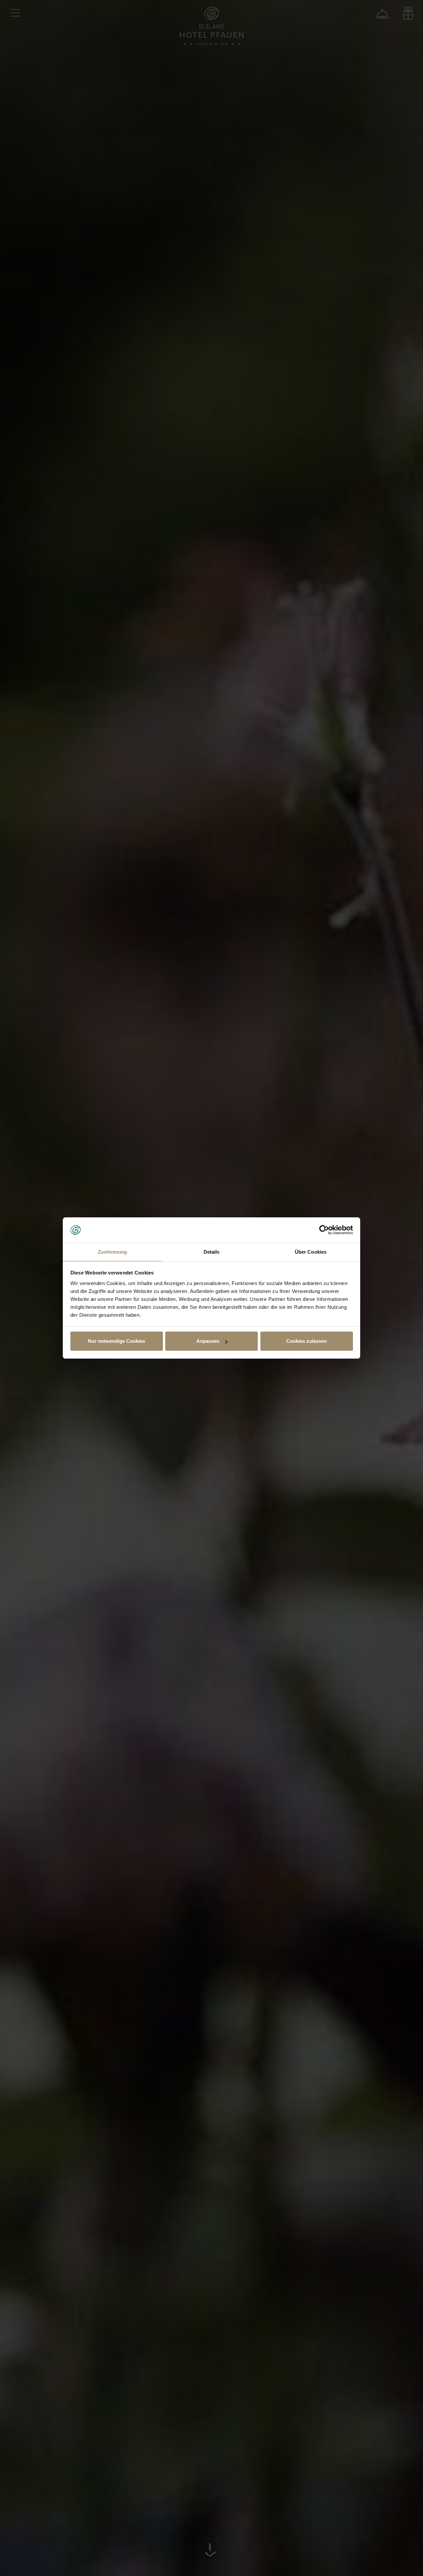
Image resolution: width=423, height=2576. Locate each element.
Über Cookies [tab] (311, 1252)
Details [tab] (212, 1252)
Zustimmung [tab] (113, 1252)
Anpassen (208, 1341)
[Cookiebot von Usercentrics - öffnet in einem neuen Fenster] (324, 1230)
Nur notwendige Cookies (116, 1341)
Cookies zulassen (307, 1341)
